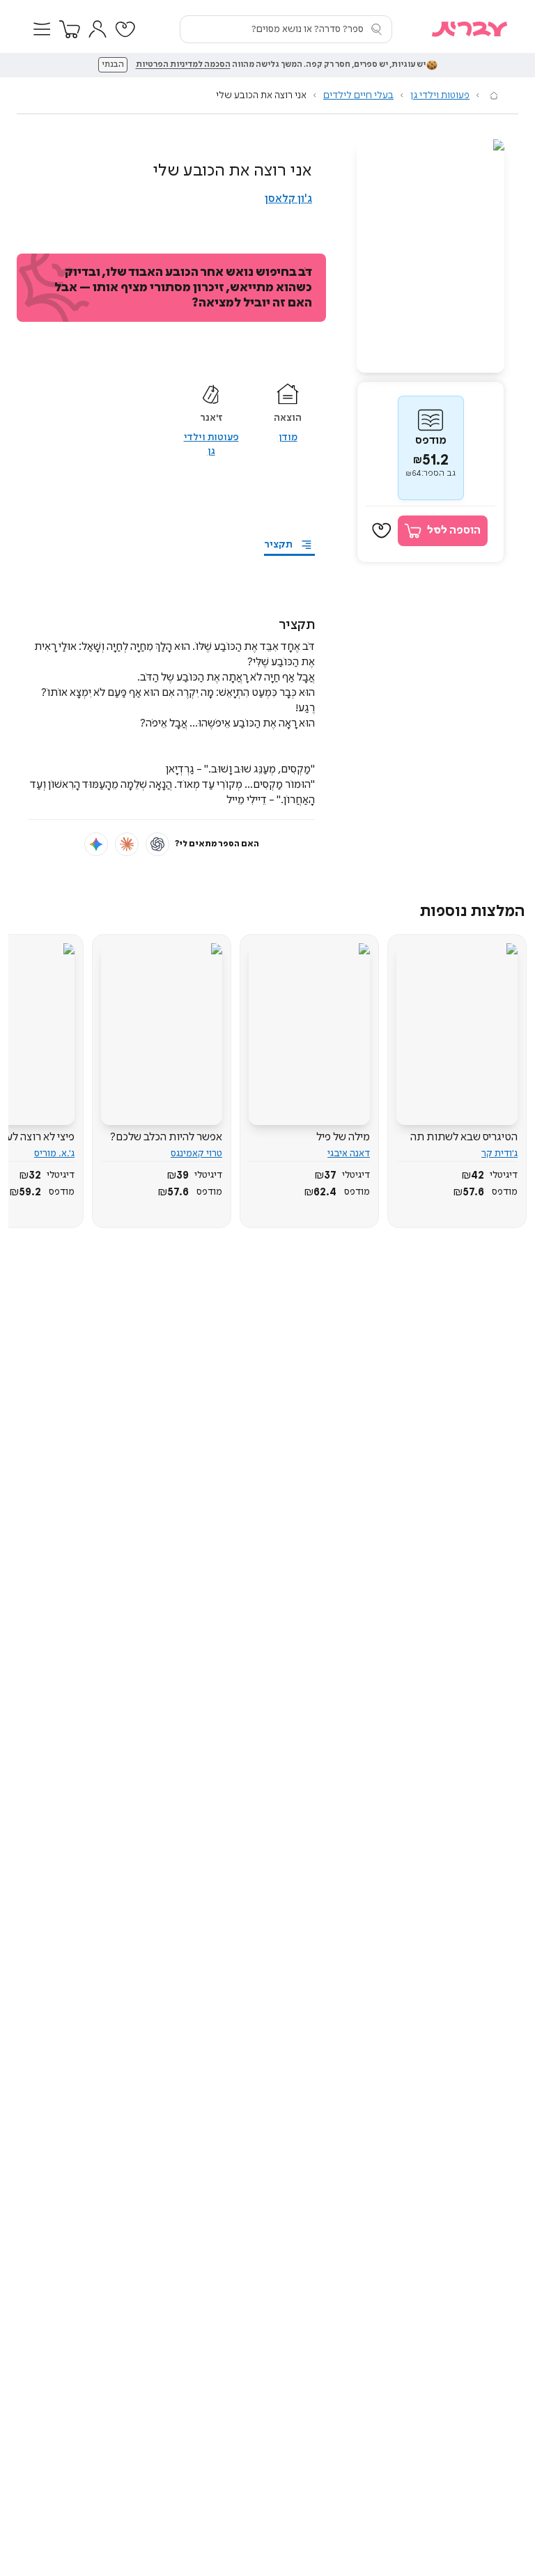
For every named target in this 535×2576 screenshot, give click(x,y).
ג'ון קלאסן (288, 199)
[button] (42, 29)
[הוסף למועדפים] (382, 531)
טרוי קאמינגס (196, 1154)
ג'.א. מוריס (54, 1154)
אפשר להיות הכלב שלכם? (166, 1137)
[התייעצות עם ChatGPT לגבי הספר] (157, 844)
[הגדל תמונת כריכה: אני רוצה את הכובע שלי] (431, 256)
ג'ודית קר (499, 1154)
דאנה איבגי (349, 1154)
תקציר (278, 545)
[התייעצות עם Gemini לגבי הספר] (96, 844)
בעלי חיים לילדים (358, 95)
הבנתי (113, 65)
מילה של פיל (343, 1137)
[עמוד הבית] (494, 95)
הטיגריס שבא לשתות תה (464, 1137)
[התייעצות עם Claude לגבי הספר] (127, 844)
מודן (288, 437)
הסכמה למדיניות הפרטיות (183, 65)
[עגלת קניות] (70, 29)
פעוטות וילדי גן (440, 95)
